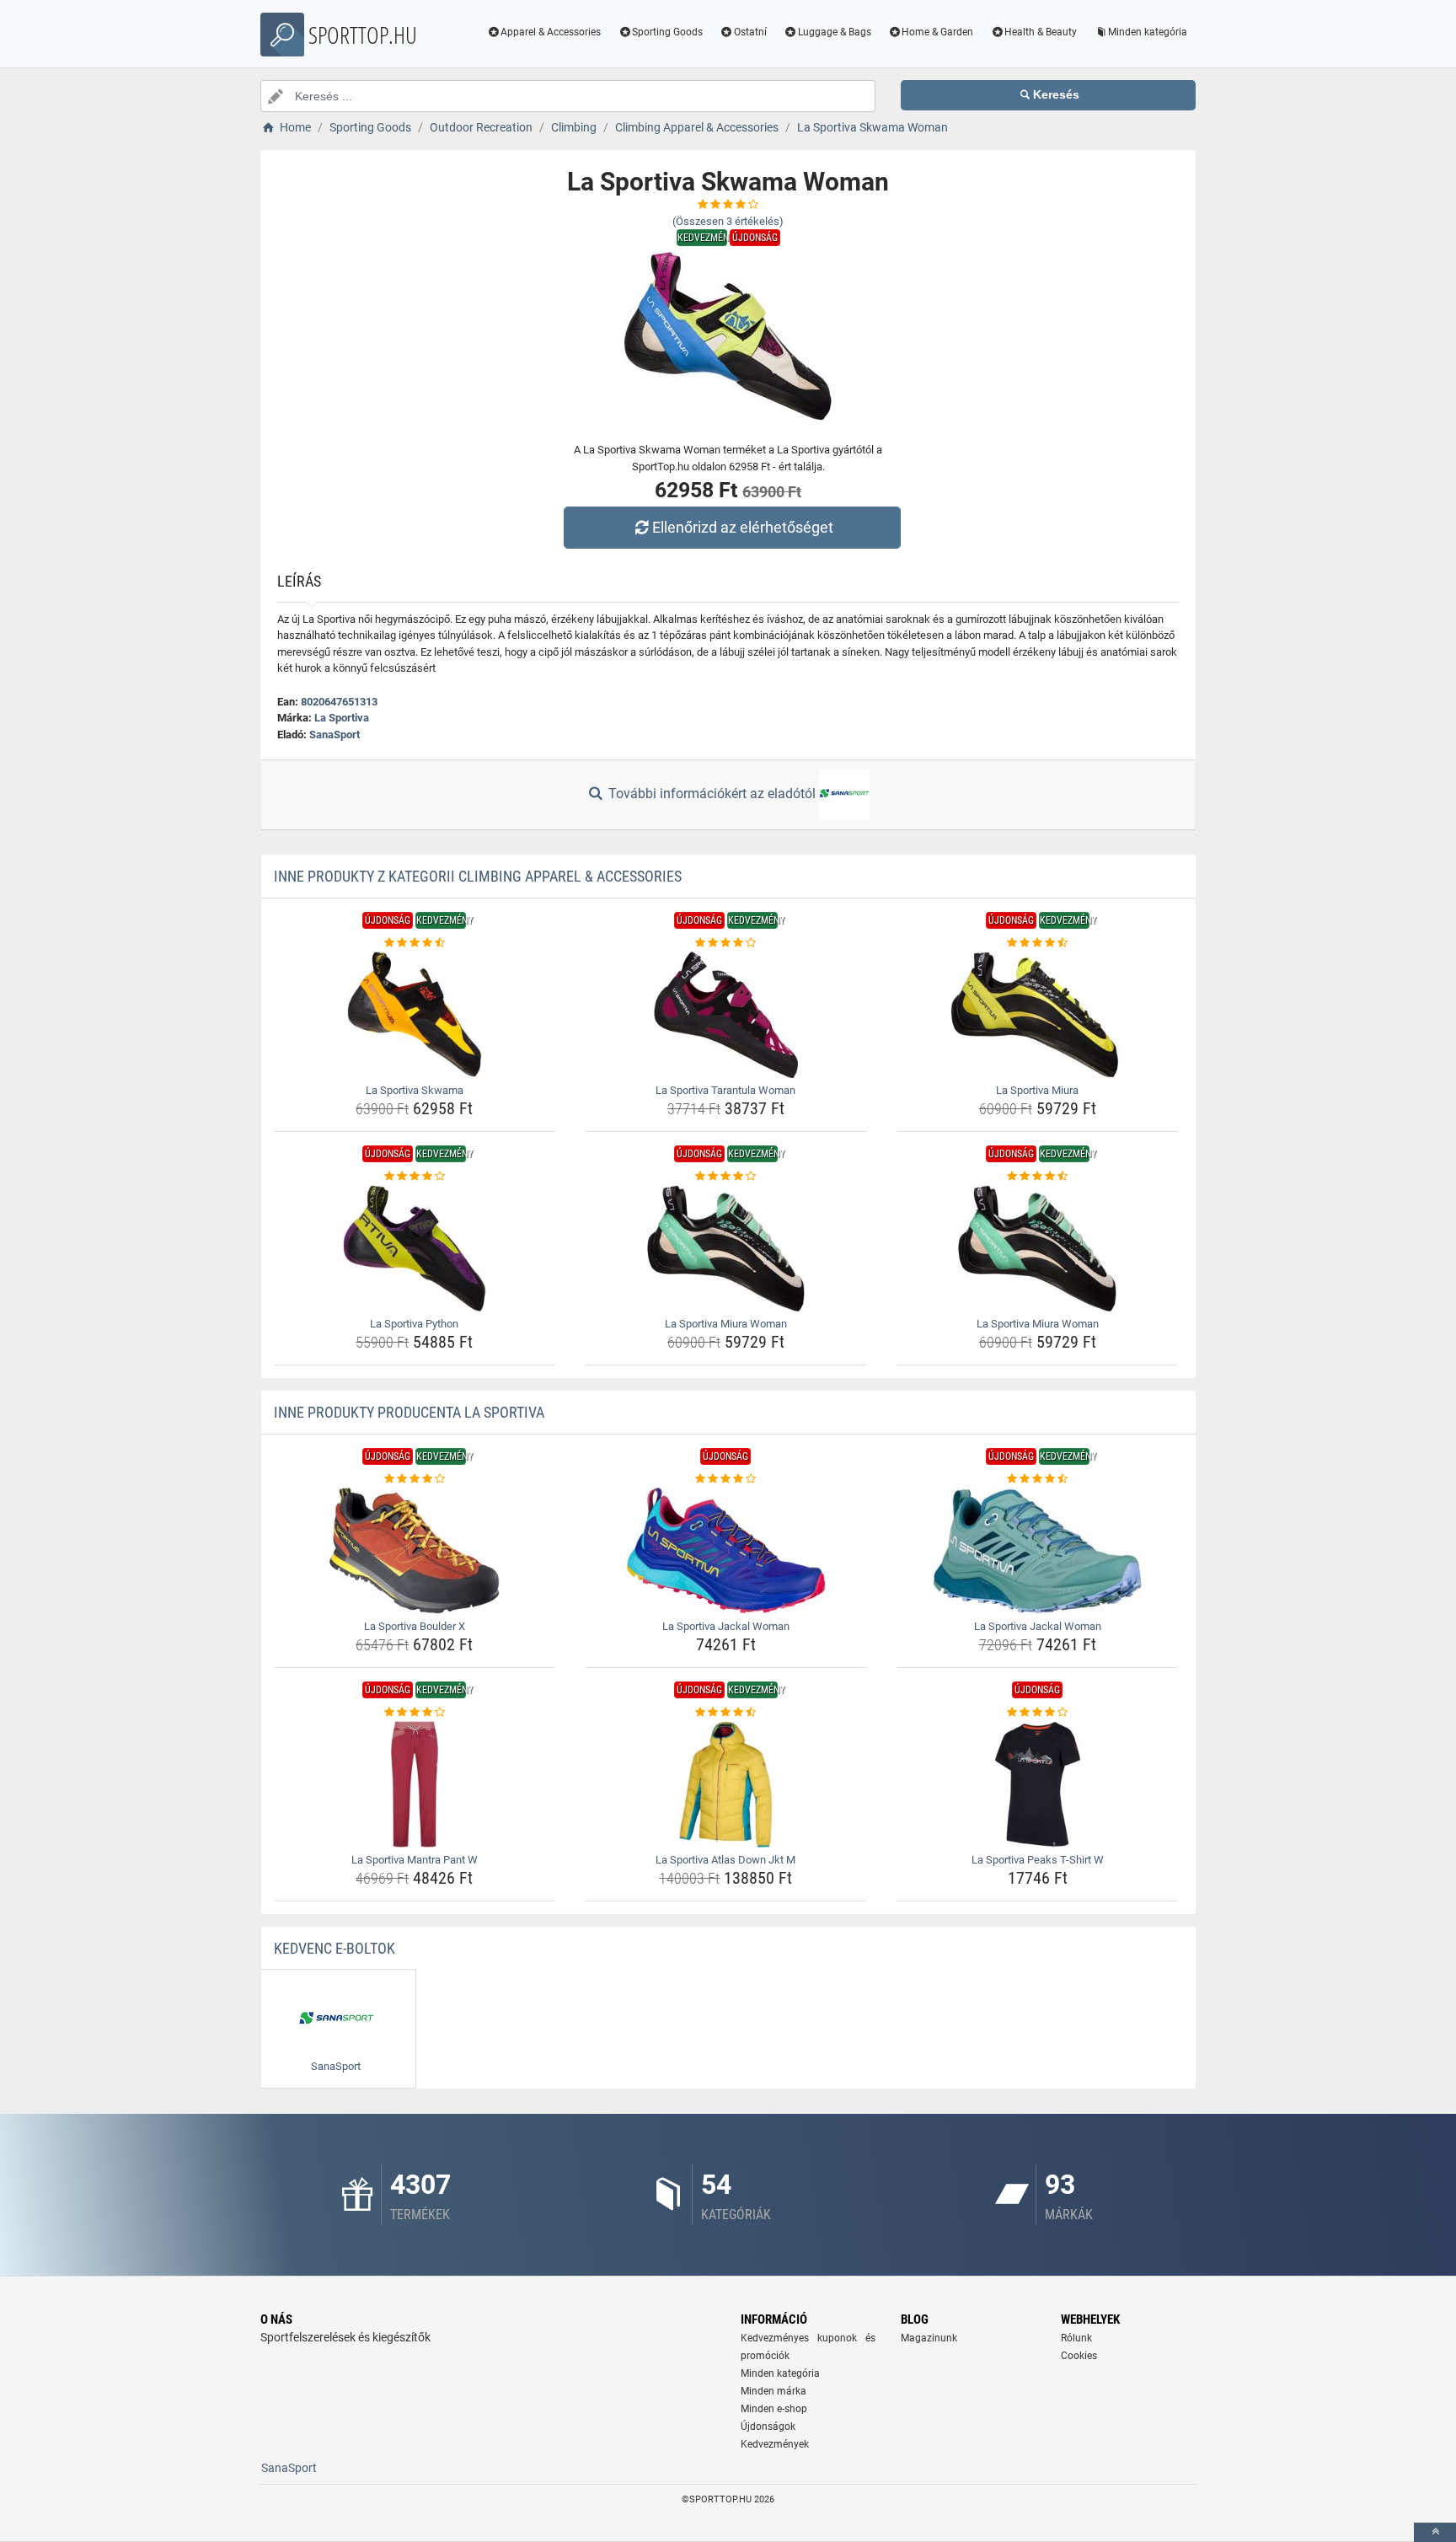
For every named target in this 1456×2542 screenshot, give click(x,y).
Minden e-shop (774, 2409)
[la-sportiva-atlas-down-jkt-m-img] (726, 1784)
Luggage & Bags (835, 32)
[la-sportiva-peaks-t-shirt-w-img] (1038, 1784)
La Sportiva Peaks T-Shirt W (1038, 1860)
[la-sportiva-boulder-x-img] (415, 1551)
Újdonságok (768, 2427)
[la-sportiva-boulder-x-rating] (415, 1479)
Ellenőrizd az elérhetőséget (743, 527)
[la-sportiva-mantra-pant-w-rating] (415, 1713)
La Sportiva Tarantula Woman (725, 1090)
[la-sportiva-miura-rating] (1038, 943)
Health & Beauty (1041, 32)
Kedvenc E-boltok (335, 1948)
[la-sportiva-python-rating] (415, 1177)
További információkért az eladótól (712, 794)
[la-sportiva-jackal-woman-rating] (726, 1479)
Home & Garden (937, 32)
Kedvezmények (775, 2444)
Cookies (1079, 2356)
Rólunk (1076, 2338)
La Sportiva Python (414, 1324)
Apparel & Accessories (551, 32)
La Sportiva (342, 718)
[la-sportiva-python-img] (415, 1248)
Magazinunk (929, 2338)
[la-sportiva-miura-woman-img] (726, 1248)
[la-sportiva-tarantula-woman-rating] (726, 943)
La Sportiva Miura (1037, 1090)
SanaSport (335, 735)
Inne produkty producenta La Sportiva (409, 1412)
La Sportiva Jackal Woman (726, 1626)
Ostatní (750, 32)
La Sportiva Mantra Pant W (415, 1860)
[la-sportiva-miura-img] (1038, 1015)
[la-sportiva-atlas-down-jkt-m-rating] (726, 1713)
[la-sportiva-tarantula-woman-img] (726, 1015)
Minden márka (773, 2391)
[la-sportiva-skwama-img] (415, 1015)
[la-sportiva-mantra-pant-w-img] (415, 1784)
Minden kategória (1148, 32)
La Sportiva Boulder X (415, 1626)
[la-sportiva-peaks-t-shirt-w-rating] (1038, 1713)
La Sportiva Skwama (415, 1090)
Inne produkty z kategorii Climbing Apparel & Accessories (478, 876)
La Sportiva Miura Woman (726, 1324)
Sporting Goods (667, 32)
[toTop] (1435, 2532)
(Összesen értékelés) (728, 221)
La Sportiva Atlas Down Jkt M (725, 1860)
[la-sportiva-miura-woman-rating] (726, 1177)
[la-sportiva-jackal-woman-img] (726, 1551)
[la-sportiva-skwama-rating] (415, 943)
